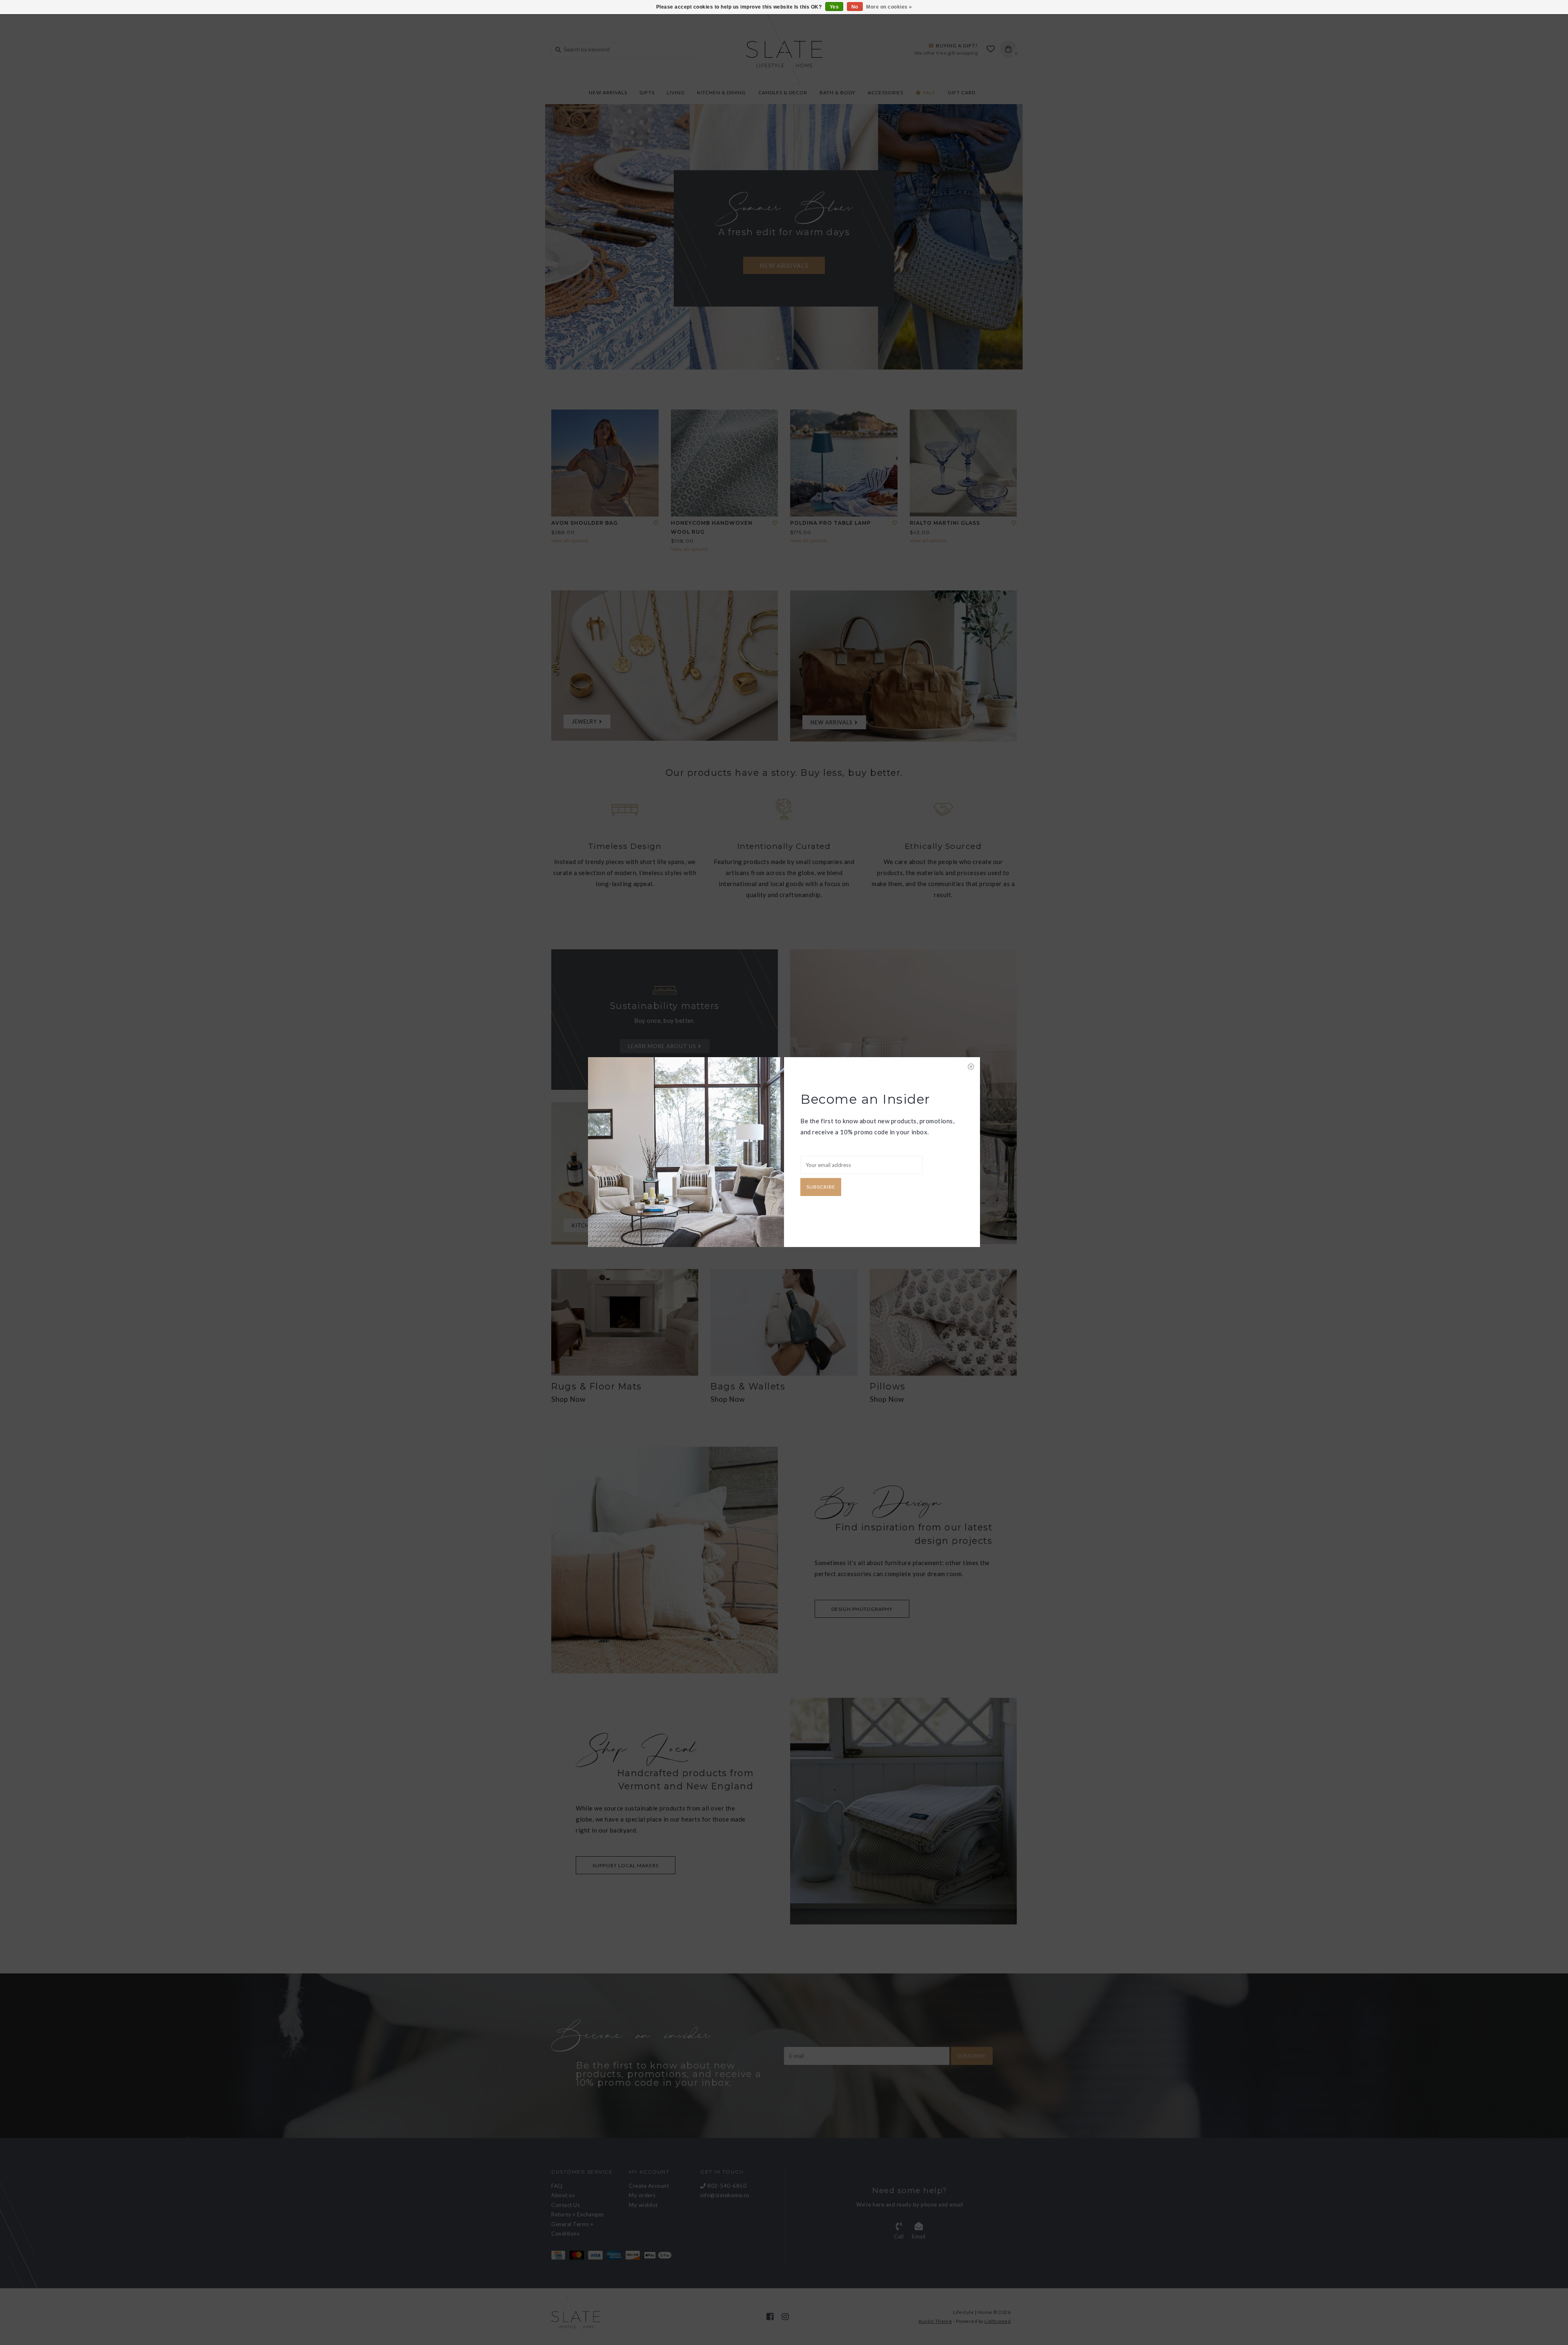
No (855, 7)
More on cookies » (889, 7)
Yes (834, 7)
